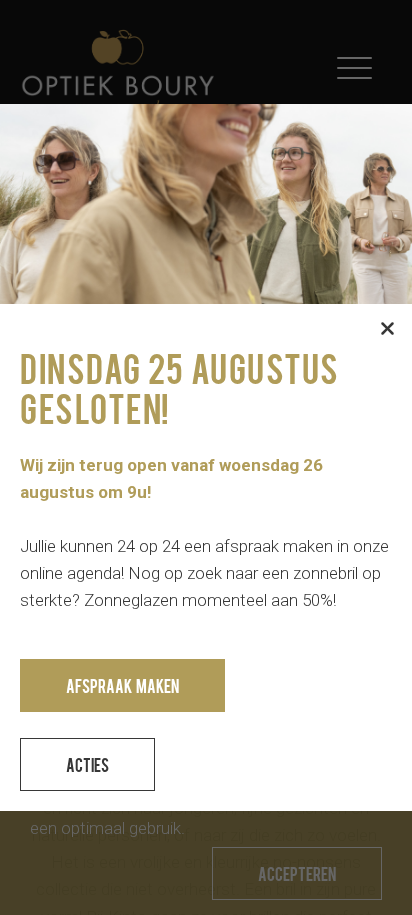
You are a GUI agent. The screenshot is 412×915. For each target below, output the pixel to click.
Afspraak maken (122, 685)
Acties (87, 764)
